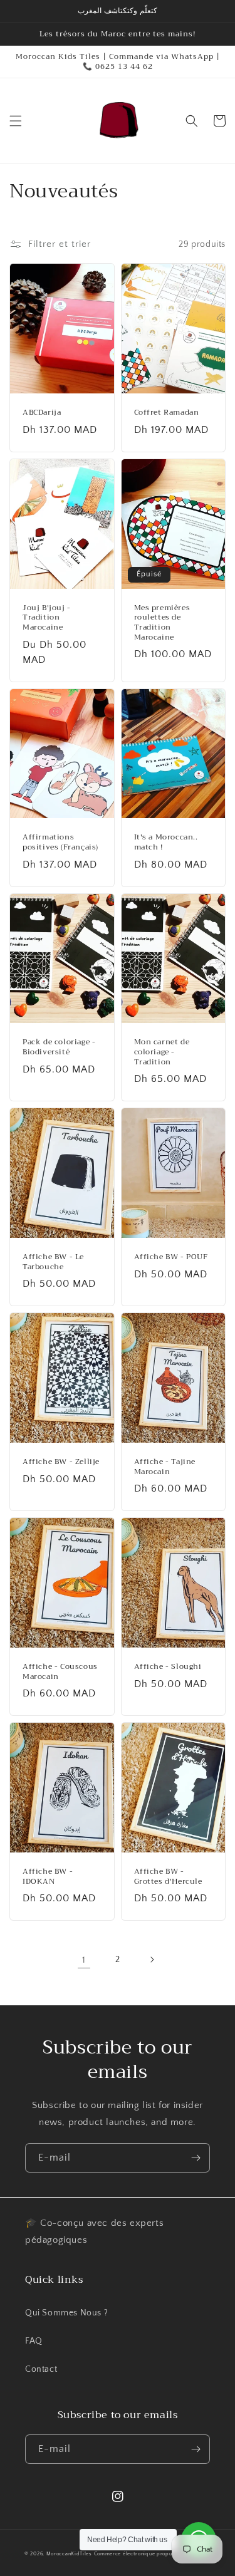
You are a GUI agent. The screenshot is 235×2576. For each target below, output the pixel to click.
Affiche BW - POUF (171, 1257)
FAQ (34, 2341)
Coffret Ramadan (167, 413)
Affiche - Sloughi (168, 1667)
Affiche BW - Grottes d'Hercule (168, 1877)
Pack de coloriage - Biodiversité (59, 1047)
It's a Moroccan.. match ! (166, 842)
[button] (16, 121)
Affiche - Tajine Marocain (165, 1467)
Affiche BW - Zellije (61, 1462)
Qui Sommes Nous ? (66, 2313)
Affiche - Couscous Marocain (60, 1672)
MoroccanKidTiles (69, 2554)
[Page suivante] (152, 1960)
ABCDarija (42, 413)
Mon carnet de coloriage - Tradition (162, 1052)
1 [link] (84, 1960)
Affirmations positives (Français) (60, 842)
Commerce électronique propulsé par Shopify (152, 2554)
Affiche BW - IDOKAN (48, 1877)
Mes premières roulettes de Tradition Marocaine (162, 623)
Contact (41, 2369)
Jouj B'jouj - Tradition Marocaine (47, 618)
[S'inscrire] (196, 2158)
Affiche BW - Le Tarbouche (53, 1262)
